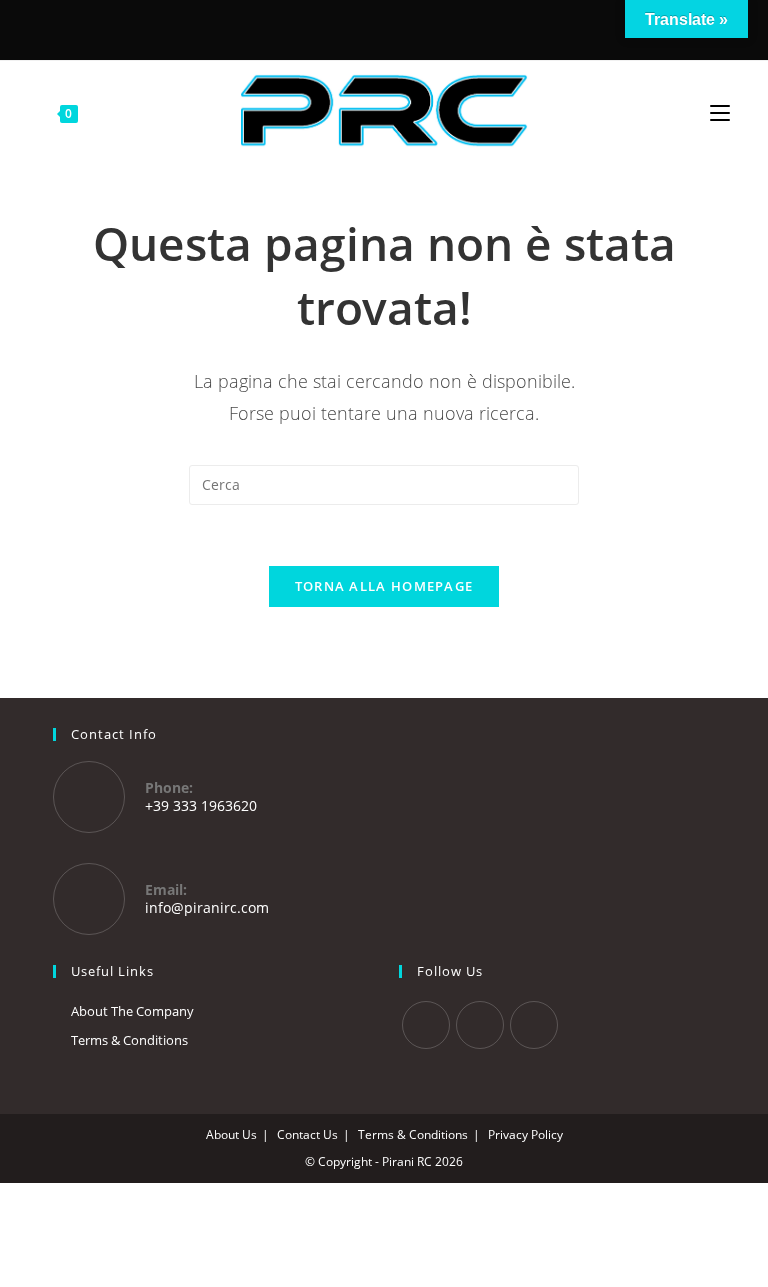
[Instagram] (381, 27)
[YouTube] (411, 27)
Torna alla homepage (384, 586)
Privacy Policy (525, 1134)
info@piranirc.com (207, 907)
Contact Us (307, 1134)
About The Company (132, 1011)
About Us (231, 1134)
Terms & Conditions (129, 1040)
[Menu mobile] (720, 111)
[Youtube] (534, 1025)
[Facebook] (354, 27)
